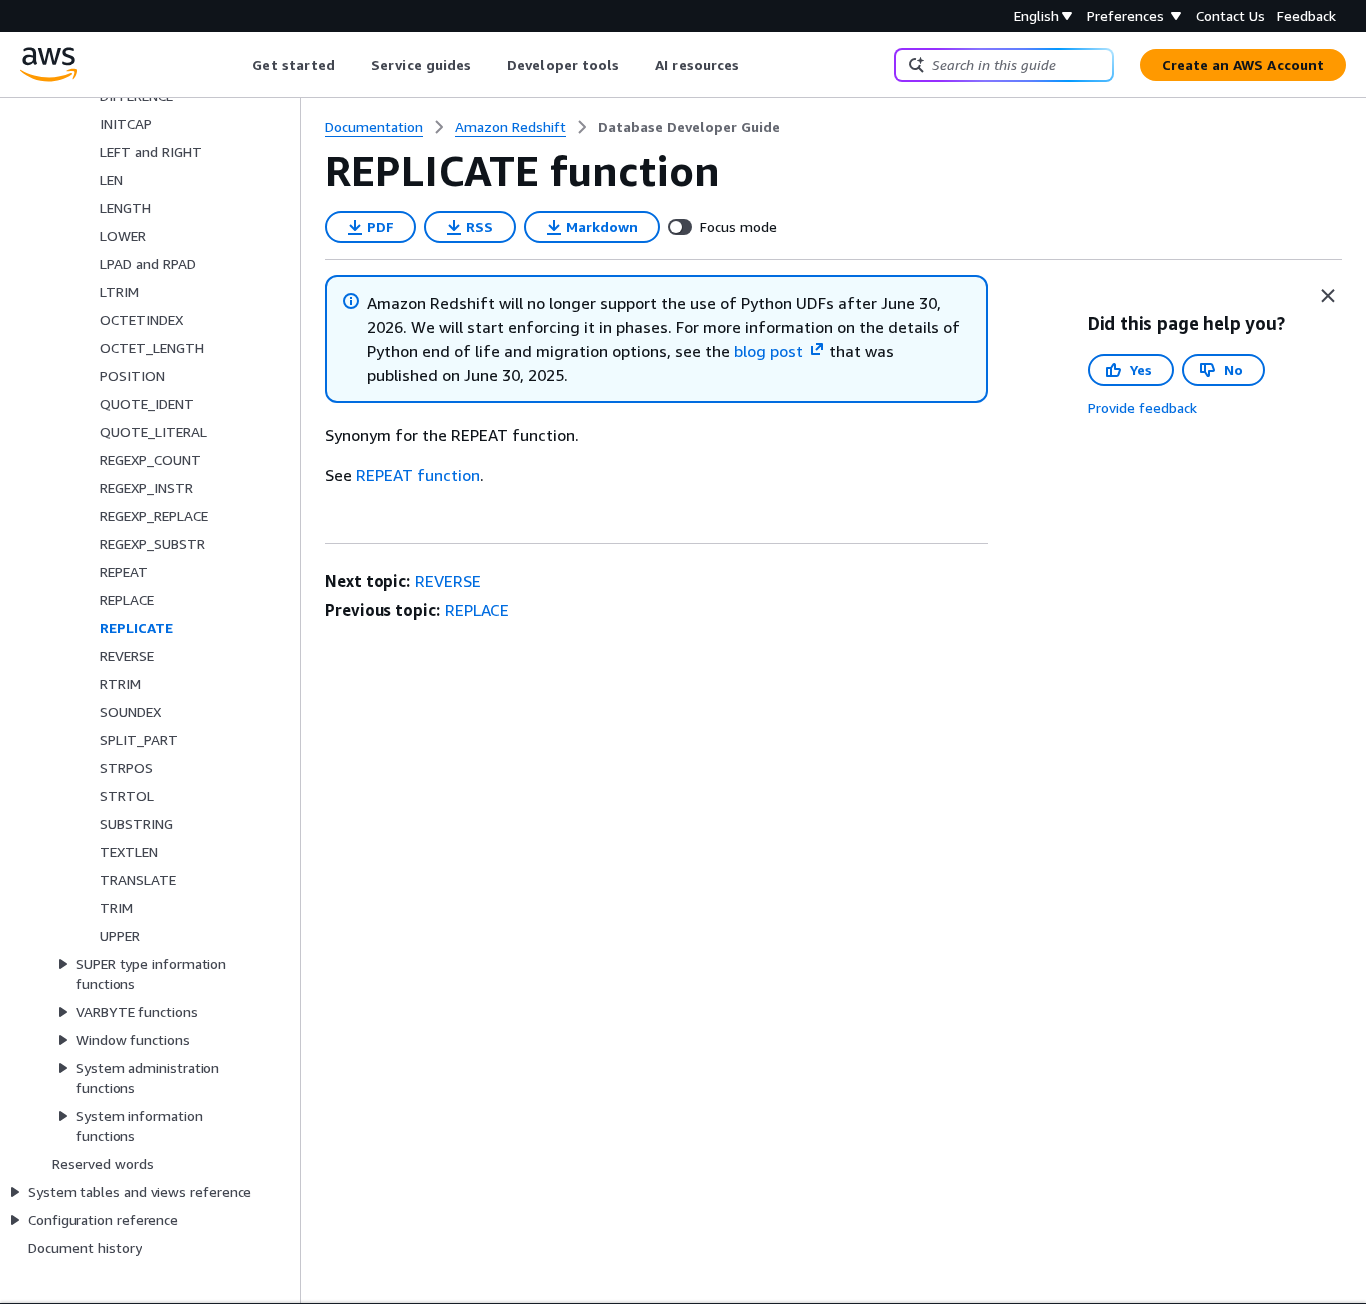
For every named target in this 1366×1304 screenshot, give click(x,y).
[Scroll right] (754, 65)
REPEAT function (418, 475)
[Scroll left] (237, 65)
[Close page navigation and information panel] (1328, 296)
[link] (689, 127)
